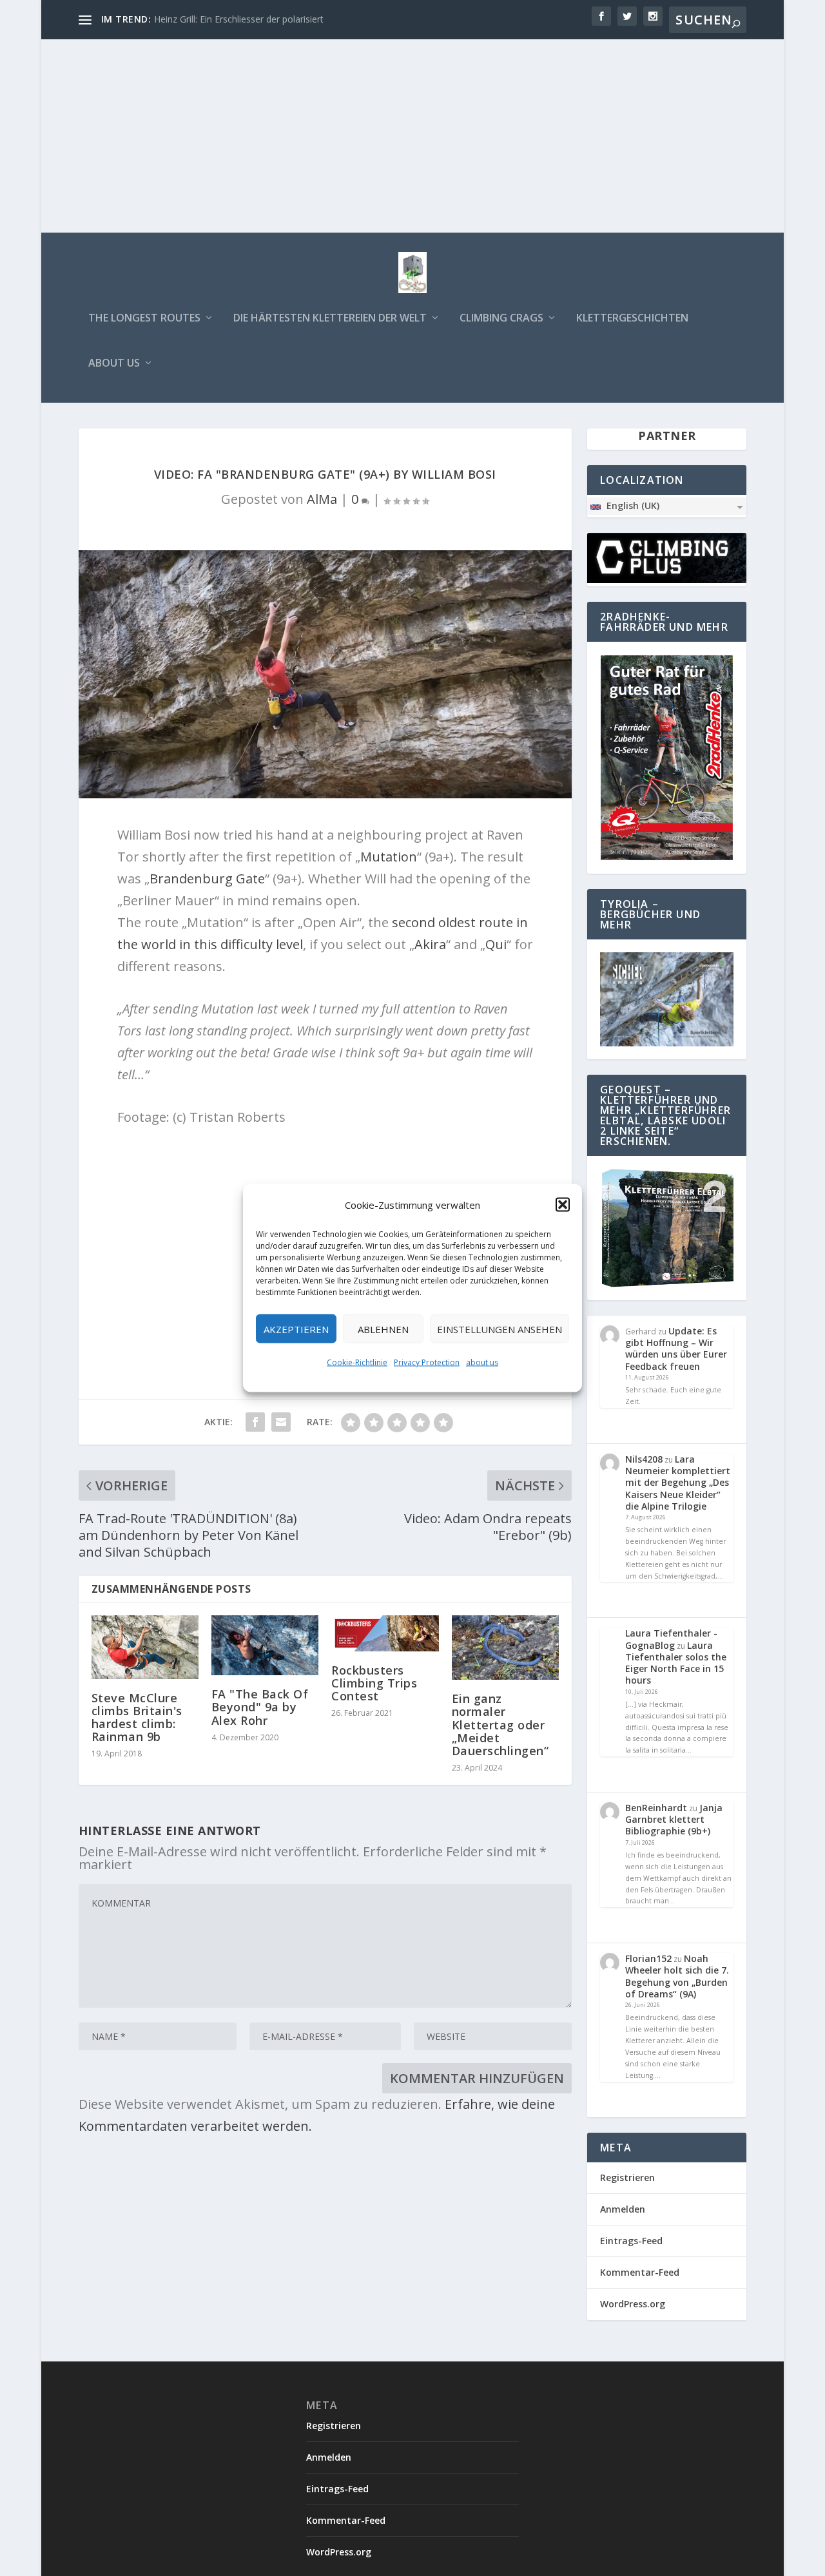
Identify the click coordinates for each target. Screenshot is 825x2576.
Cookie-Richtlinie (357, 1362)
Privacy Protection (427, 1362)
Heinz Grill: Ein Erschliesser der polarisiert (239, 19)
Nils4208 (644, 1459)
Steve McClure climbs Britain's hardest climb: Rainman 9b (137, 1717)
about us (482, 1362)
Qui (496, 944)
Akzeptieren (296, 1329)
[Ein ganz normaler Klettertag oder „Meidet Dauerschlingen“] (505, 1648)
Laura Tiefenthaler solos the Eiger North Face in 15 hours (676, 1663)
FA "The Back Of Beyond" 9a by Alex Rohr (260, 1707)
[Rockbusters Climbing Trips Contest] (385, 1633)
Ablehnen (383, 1329)
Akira (430, 944)
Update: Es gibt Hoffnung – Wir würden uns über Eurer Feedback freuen (676, 1349)
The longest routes (144, 319)
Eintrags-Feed (631, 2241)
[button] (563, 1205)
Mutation (389, 857)
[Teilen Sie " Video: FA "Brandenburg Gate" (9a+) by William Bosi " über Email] (281, 1422)
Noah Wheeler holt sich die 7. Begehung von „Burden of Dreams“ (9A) (677, 1976)
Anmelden (623, 2209)
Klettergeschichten (632, 319)
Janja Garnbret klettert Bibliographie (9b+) (674, 1819)
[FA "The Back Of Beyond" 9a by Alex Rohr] (265, 1645)
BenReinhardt (656, 1808)
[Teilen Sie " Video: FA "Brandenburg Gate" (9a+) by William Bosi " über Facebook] (255, 1422)
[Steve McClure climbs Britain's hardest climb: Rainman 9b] (145, 1647)
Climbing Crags (501, 319)
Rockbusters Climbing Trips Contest (374, 1683)
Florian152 (648, 1958)
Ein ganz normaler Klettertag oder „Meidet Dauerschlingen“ (500, 1725)
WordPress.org (633, 2304)
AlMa (322, 499)
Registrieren (627, 2177)
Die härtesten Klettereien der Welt (330, 319)
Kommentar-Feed (640, 2272)
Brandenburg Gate (207, 879)
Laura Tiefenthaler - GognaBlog (671, 1639)
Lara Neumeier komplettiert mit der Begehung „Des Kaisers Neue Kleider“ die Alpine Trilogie (678, 1483)
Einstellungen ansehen (500, 1329)
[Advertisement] (412, 136)
